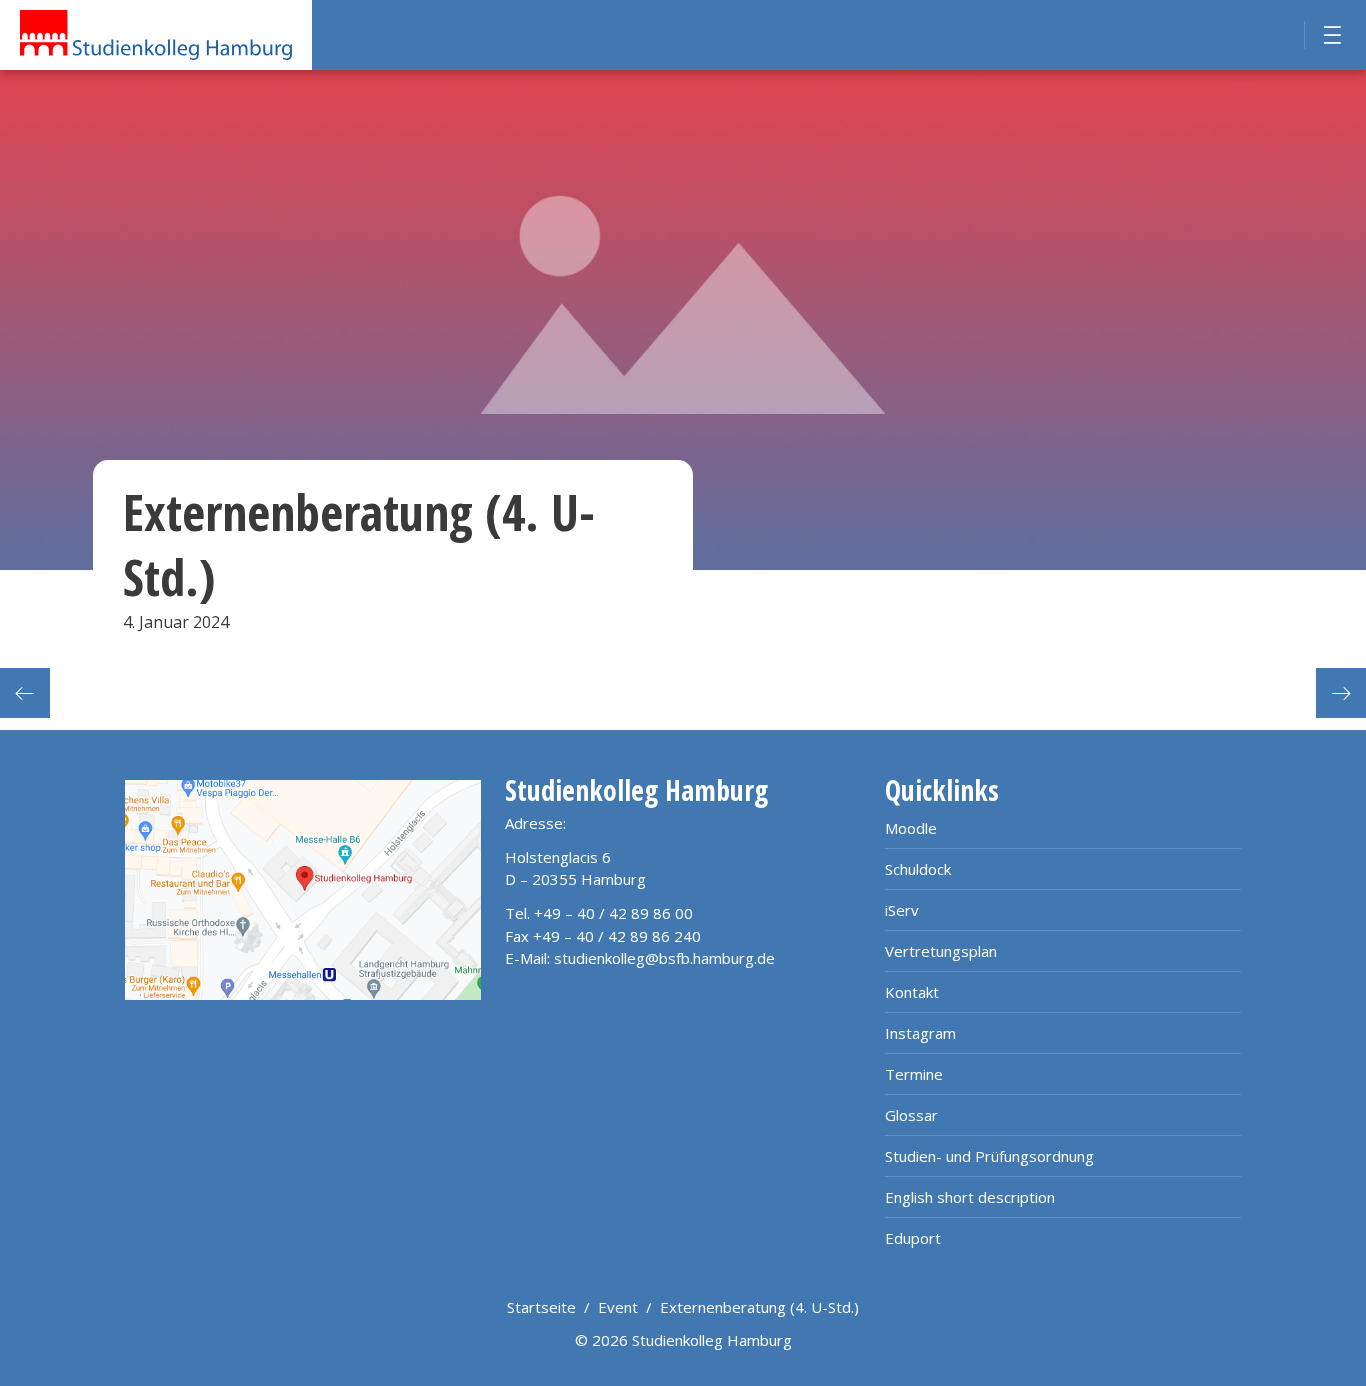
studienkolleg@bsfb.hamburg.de (664, 958)
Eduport (913, 1238)
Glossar (911, 1115)
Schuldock (918, 869)
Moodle (911, 828)
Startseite (541, 1307)
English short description (970, 1197)
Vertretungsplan (941, 951)
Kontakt (912, 992)
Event (618, 1307)
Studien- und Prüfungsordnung (989, 1156)
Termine (914, 1074)
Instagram (920, 1033)
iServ (902, 910)
